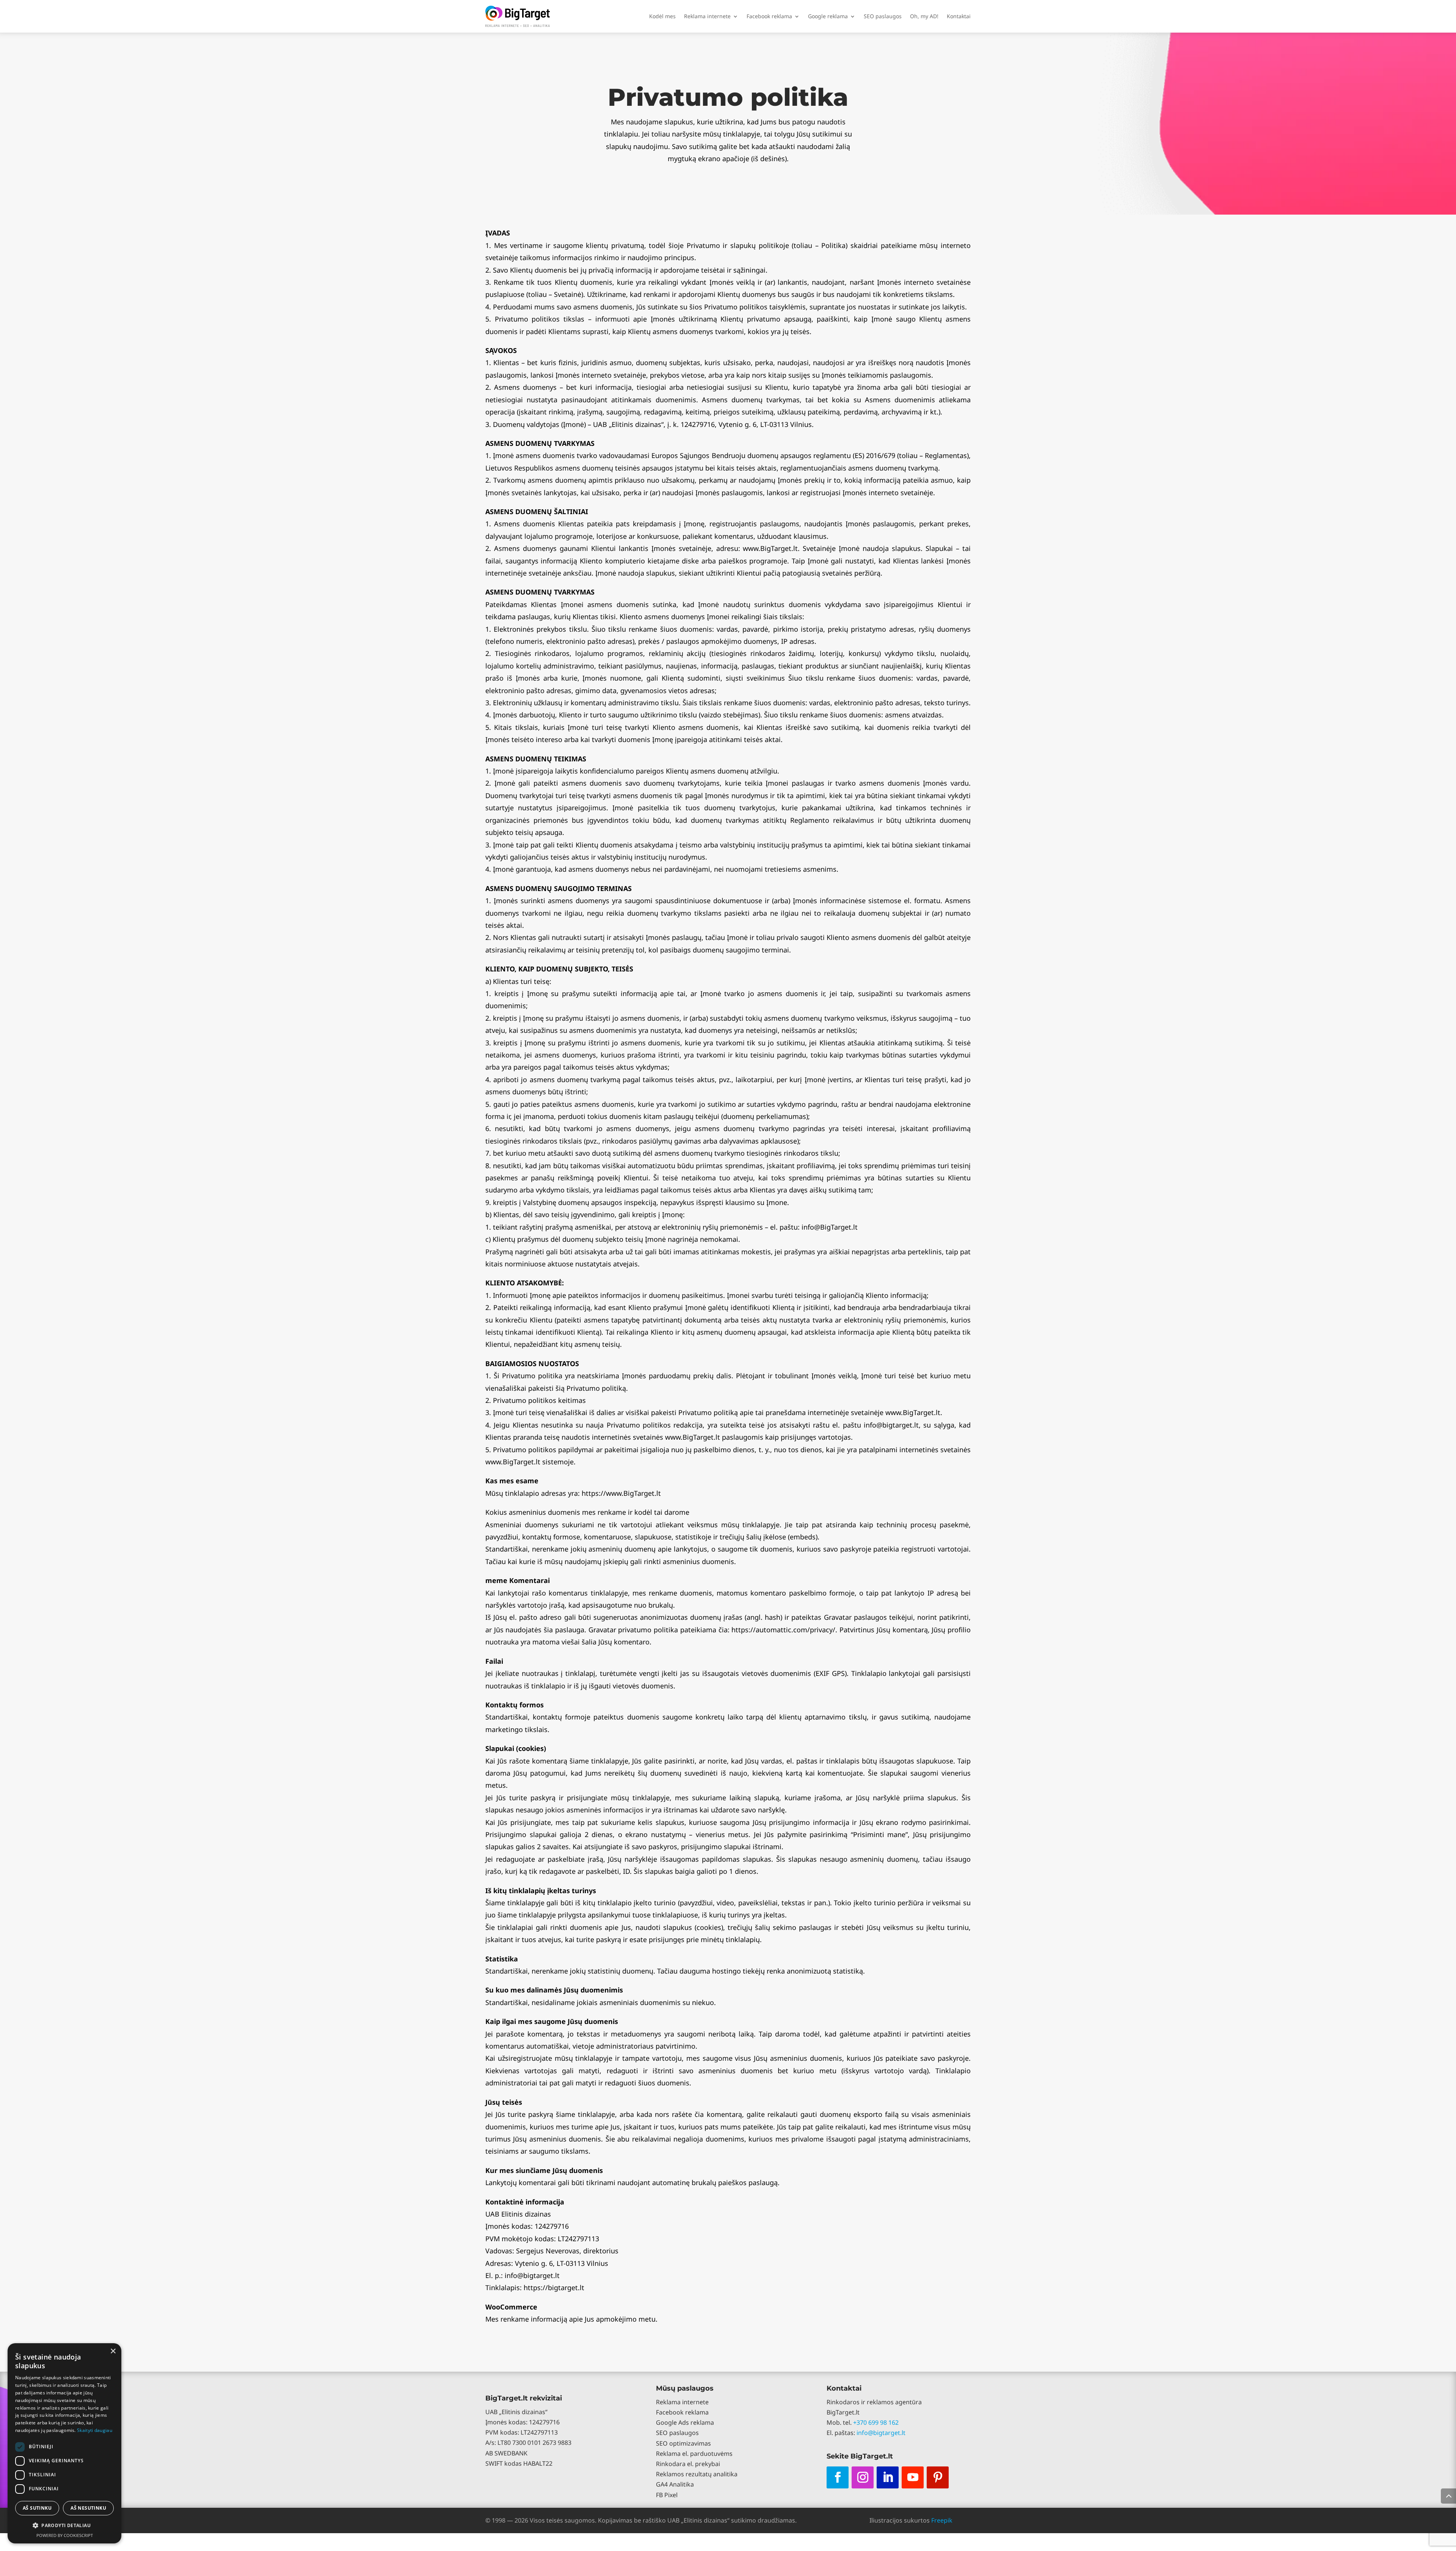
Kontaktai (959, 16)
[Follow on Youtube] (913, 2477)
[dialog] (64, 2443)
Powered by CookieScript (65, 2535)
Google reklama (828, 16)
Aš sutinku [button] (37, 2508)
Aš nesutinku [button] (88, 2508)
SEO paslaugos (883, 16)
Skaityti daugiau (95, 2430)
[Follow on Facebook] (838, 2477)
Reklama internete (707, 16)
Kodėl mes (662, 16)
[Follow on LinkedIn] (888, 2477)
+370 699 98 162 (876, 2422)
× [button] (113, 2351)
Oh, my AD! (924, 16)
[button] (64, 2525)
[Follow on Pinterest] (938, 2477)
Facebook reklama (769, 16)
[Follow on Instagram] (863, 2477)
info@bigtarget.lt (881, 2433)
